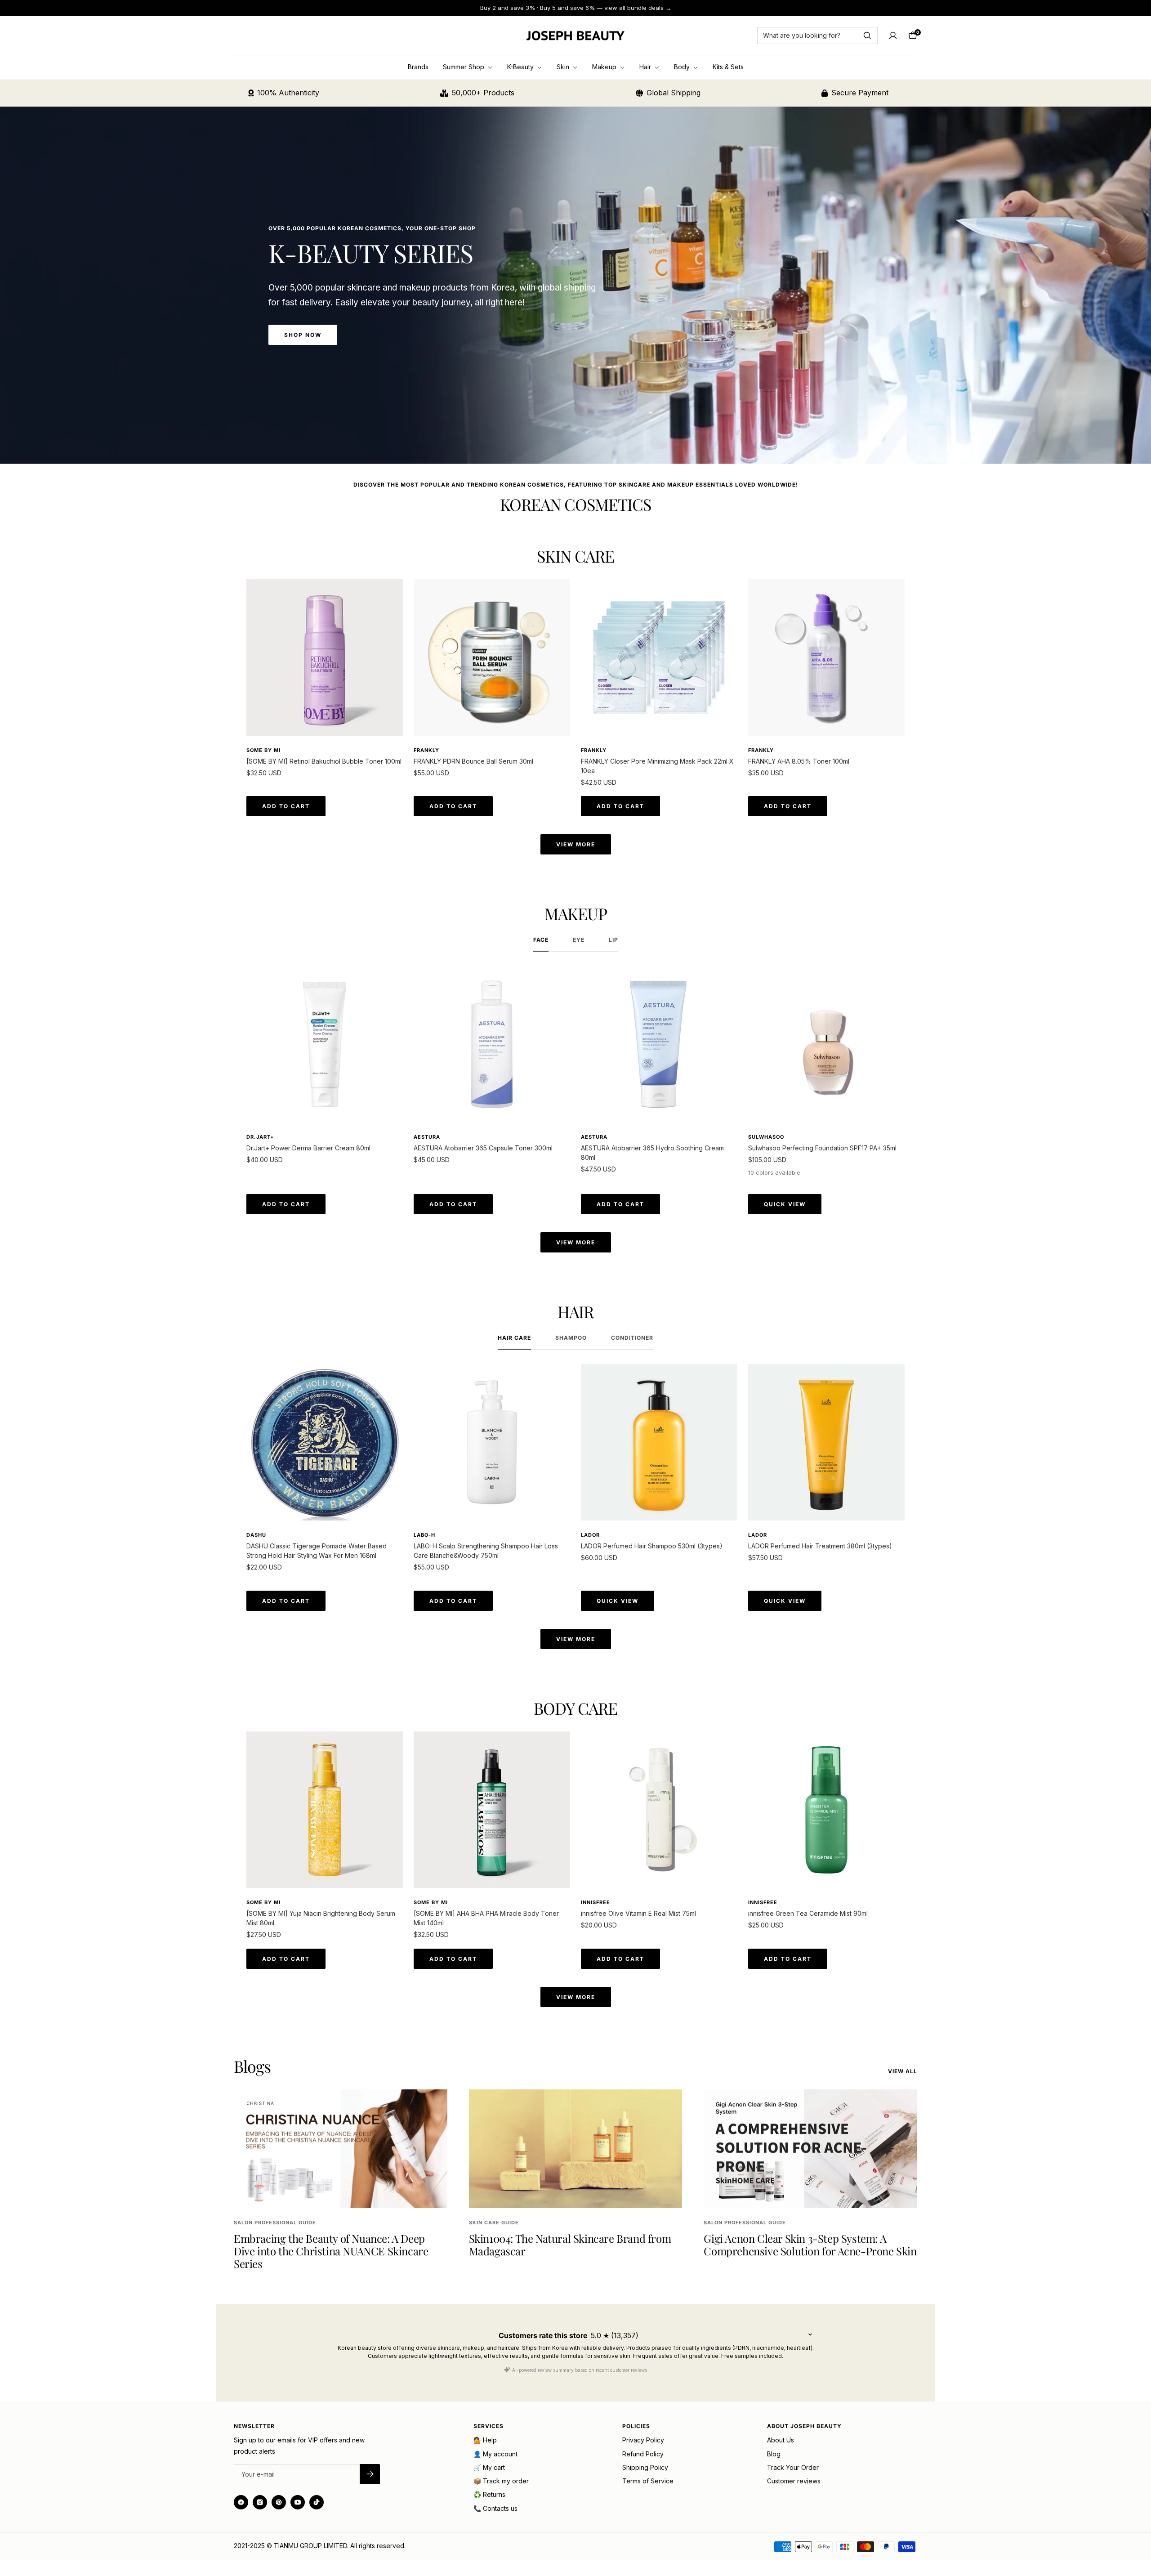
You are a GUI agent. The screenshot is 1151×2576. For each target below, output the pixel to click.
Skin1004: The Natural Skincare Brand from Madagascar (570, 2245)
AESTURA (427, 1137)
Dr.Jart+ (260, 1137)
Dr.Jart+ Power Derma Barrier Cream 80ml (308, 1148)
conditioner (632, 1338)
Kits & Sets (728, 67)
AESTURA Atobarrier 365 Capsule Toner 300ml (483, 1148)
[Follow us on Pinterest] (279, 2502)
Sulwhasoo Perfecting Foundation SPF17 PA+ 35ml (822, 1148)
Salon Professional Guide (275, 2223)
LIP (613, 940)
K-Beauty (521, 67)
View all (903, 2071)
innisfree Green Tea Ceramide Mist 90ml (808, 1913)
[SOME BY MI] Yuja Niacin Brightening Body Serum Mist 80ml (321, 1918)
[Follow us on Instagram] (260, 2502)
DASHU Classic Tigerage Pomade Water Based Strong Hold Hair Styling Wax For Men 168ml (317, 1551)
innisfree (596, 1902)
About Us (781, 2440)
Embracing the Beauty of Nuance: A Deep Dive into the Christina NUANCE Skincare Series (331, 2251)
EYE (579, 940)
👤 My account (495, 2454)
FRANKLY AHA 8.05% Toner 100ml (799, 761)
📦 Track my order (501, 2481)
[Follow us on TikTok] (317, 2502)
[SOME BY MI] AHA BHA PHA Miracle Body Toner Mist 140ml (486, 1918)
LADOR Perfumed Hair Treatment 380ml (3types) (820, 1546)
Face (541, 940)
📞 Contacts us (495, 2508)
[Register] (370, 2474)
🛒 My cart (489, 2467)
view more (576, 844)
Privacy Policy (643, 2440)
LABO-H (424, 1535)
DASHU (256, 1535)
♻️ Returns (489, 2494)
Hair (646, 67)
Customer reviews (794, 2481)
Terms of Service (648, 2481)
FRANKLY (426, 750)
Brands (418, 67)
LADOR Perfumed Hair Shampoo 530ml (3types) (652, 1546)
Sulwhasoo (766, 1137)
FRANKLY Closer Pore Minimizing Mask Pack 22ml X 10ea (657, 766)
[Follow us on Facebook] (241, 2502)
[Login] (893, 36)
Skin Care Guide (494, 2223)
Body (683, 67)
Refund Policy (643, 2454)
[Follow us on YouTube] (298, 2502)
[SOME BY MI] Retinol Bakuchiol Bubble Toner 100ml (324, 761)
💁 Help (485, 2440)
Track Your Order (793, 2467)
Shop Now (303, 335)
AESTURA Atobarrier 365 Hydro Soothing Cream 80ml (652, 1153)
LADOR (590, 1535)
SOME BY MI (263, 750)
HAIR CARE (514, 1338)
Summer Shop (464, 67)
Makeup (605, 67)
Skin (564, 67)
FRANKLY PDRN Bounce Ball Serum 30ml (473, 761)
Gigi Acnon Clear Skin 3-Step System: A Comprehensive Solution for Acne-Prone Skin (810, 2245)
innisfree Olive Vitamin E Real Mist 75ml (638, 1913)
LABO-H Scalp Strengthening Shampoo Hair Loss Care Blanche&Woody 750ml (486, 1551)
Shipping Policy (645, 2467)
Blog (774, 2454)
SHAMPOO (571, 1338)
